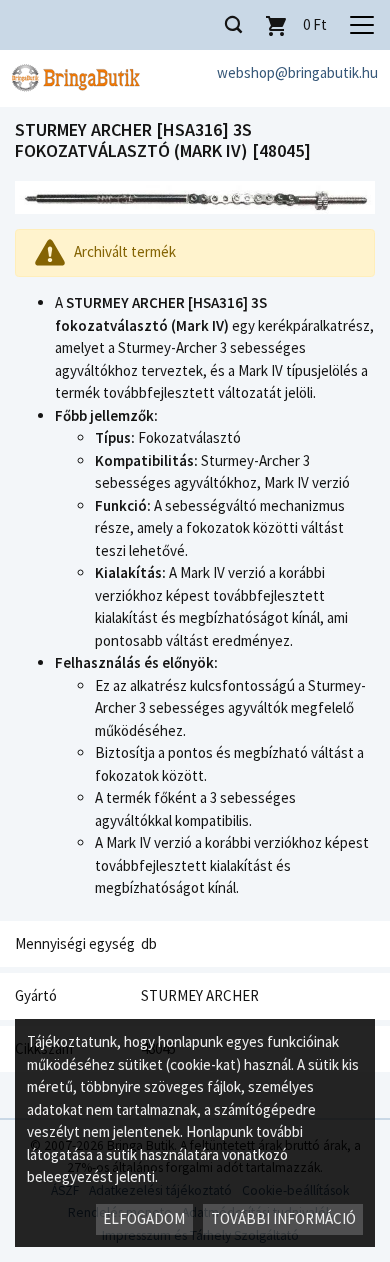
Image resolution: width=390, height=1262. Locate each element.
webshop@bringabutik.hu (297, 72)
